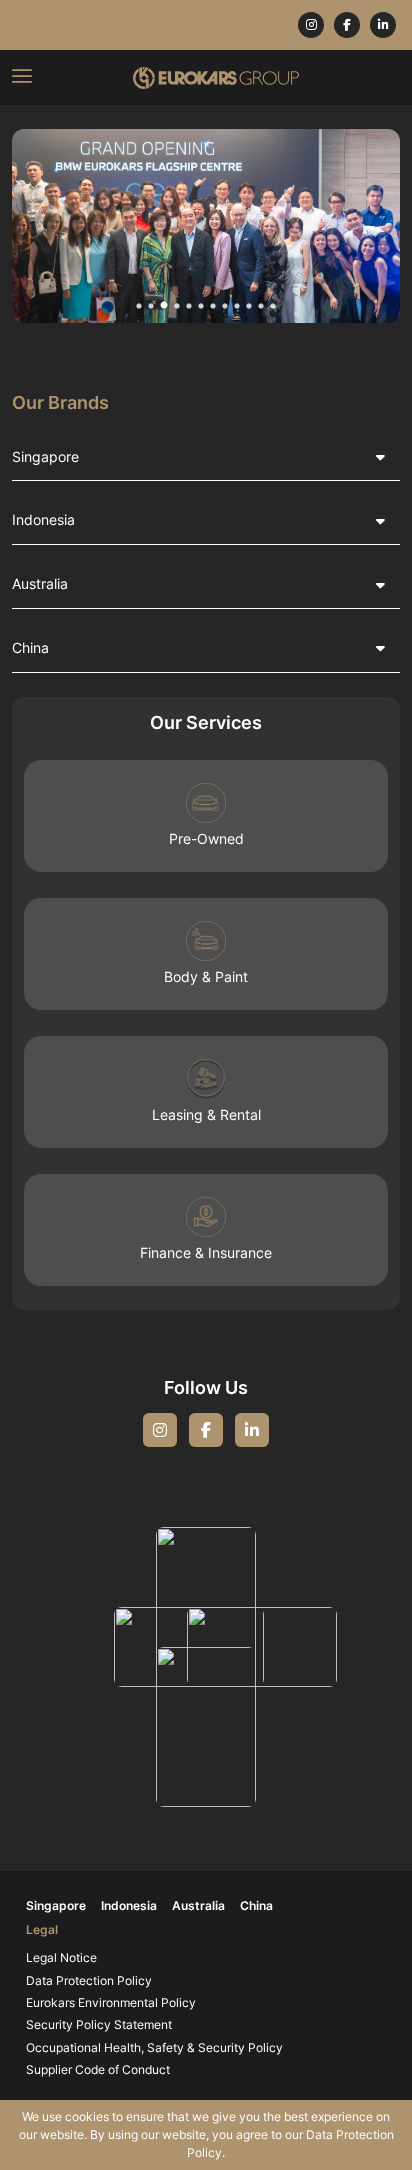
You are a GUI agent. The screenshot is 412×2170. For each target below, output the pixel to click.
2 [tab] (151, 306)
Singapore (45, 456)
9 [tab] (237, 306)
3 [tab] (164, 306)
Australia (40, 583)
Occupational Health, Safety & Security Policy (154, 2048)
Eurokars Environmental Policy (111, 2003)
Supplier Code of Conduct (98, 2070)
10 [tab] (249, 306)
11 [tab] (261, 306)
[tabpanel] (206, 226)
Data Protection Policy (89, 1981)
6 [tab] (201, 306)
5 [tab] (189, 306)
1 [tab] (139, 306)
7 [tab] (213, 306)
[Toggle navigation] (22, 77)
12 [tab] (273, 306)
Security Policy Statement (99, 2025)
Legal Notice (61, 1958)
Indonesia (43, 519)
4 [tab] (177, 306)
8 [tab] (225, 306)
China (30, 647)
